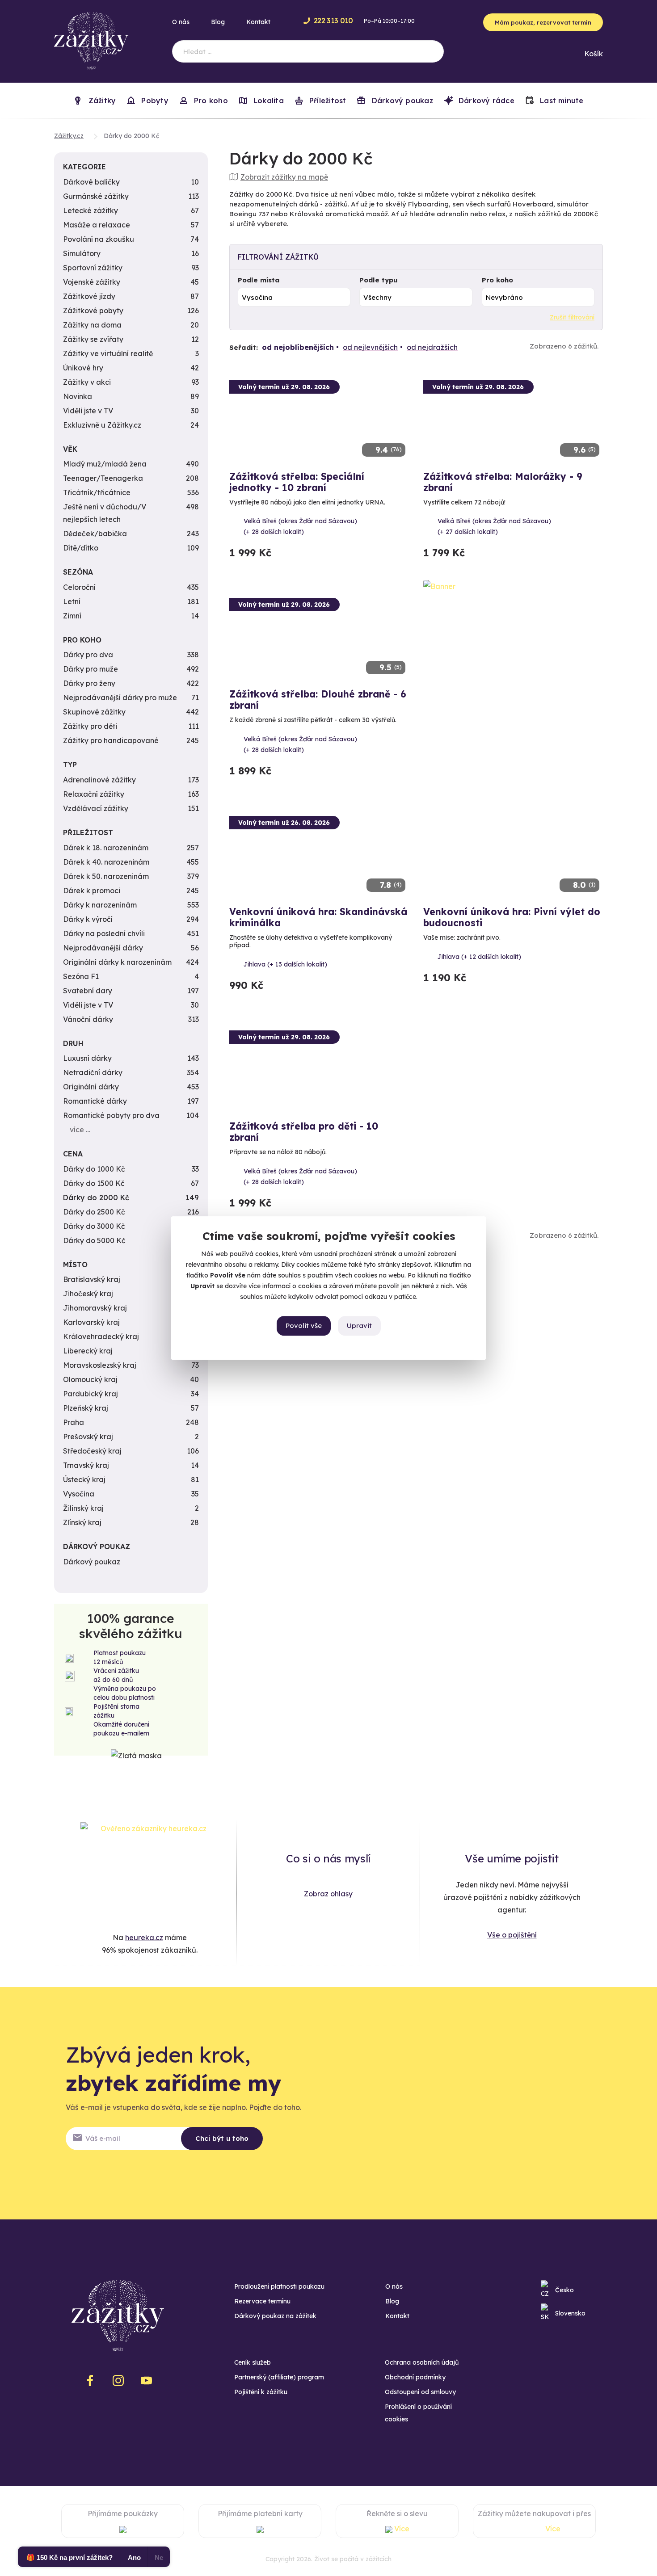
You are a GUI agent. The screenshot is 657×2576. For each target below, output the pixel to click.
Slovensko (570, 2313)
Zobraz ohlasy (328, 1894)
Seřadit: (244, 347)
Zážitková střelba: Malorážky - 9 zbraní (503, 482)
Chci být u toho (222, 2138)
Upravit (359, 1326)
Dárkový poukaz (401, 101)
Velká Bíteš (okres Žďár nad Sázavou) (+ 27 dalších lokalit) (494, 526)
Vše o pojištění (512, 1935)
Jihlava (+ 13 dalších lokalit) (285, 964)
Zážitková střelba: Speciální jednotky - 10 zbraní (297, 482)
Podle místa (259, 280)
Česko (564, 2290)
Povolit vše (304, 1326)
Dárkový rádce (485, 101)
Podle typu (379, 280)
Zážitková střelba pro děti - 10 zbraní (304, 1132)
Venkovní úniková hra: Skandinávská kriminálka (318, 917)
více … (80, 1130)
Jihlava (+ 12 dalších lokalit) (479, 957)
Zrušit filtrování (572, 317)
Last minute (561, 101)
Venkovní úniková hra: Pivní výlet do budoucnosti (512, 917)
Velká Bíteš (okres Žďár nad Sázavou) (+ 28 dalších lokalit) (300, 526)
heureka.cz (144, 1937)
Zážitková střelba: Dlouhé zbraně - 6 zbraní (318, 700)
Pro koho (497, 280)
